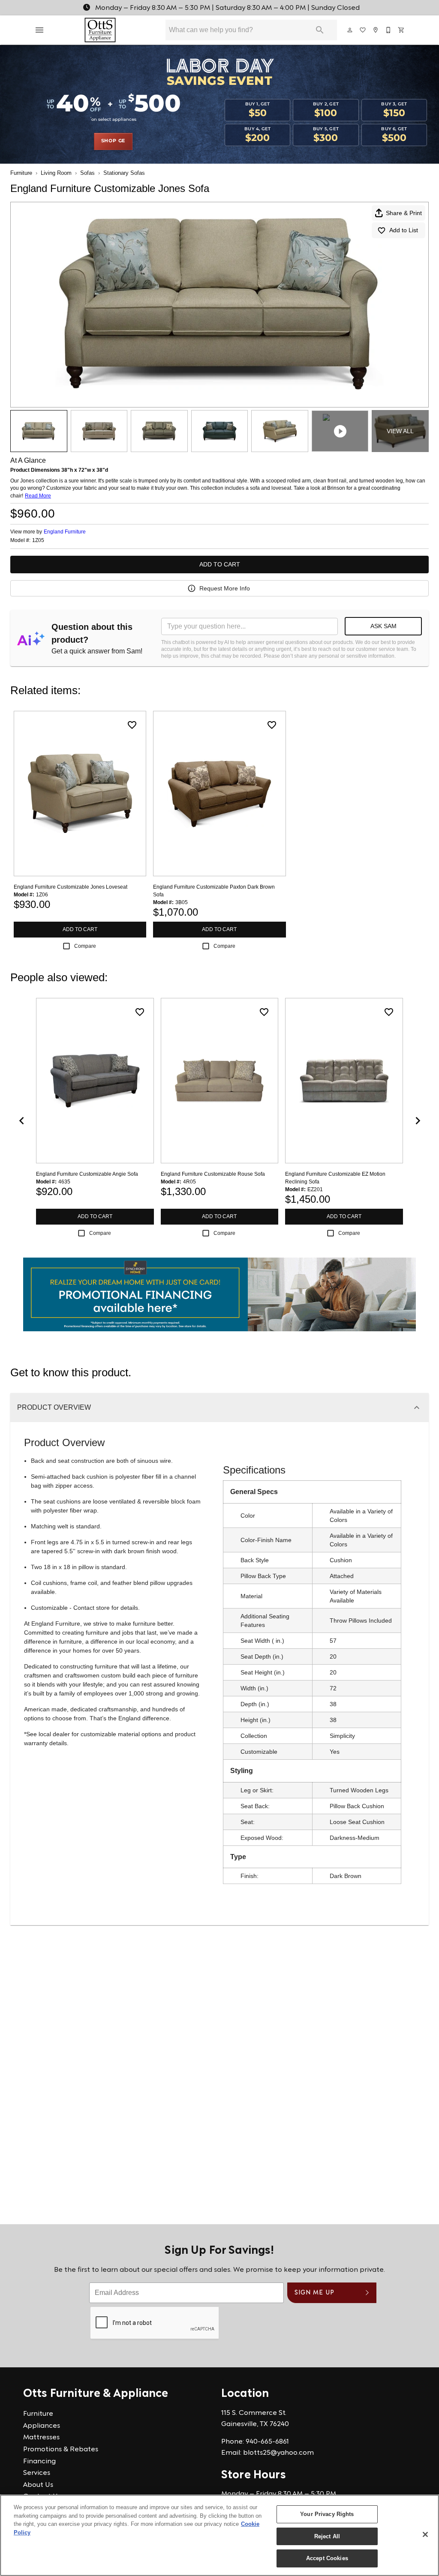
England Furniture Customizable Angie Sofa (87, 1174)
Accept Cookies (327, 2558)
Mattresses (41, 2438)
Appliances (42, 2426)
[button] (39, 30)
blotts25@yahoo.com (278, 2453)
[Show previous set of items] (21, 1121)
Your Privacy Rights (327, 2514)
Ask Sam (383, 626)
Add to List (404, 230)
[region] (219, 2535)
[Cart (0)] (402, 30)
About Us (38, 2485)
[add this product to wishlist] (132, 725)
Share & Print (404, 213)
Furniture (21, 173)
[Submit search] (320, 30)
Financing (39, 2462)
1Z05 (38, 541)
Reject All (327, 2536)
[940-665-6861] (389, 30)
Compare (85, 946)
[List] (363, 30)
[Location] (376, 30)
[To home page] (100, 30)
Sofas (87, 173)
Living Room (56, 173)
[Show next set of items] (418, 1121)
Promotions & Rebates (61, 2450)
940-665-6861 (267, 2442)
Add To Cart (220, 564)
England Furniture (65, 532)
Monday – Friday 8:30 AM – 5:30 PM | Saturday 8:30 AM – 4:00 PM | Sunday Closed (227, 8)
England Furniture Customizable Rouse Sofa (213, 1174)
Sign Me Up (314, 2293)
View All (400, 431)
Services (37, 2473)
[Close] (425, 2534)
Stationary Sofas (124, 173)
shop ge (113, 141)
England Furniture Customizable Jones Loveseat (71, 887)
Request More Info (225, 588)
